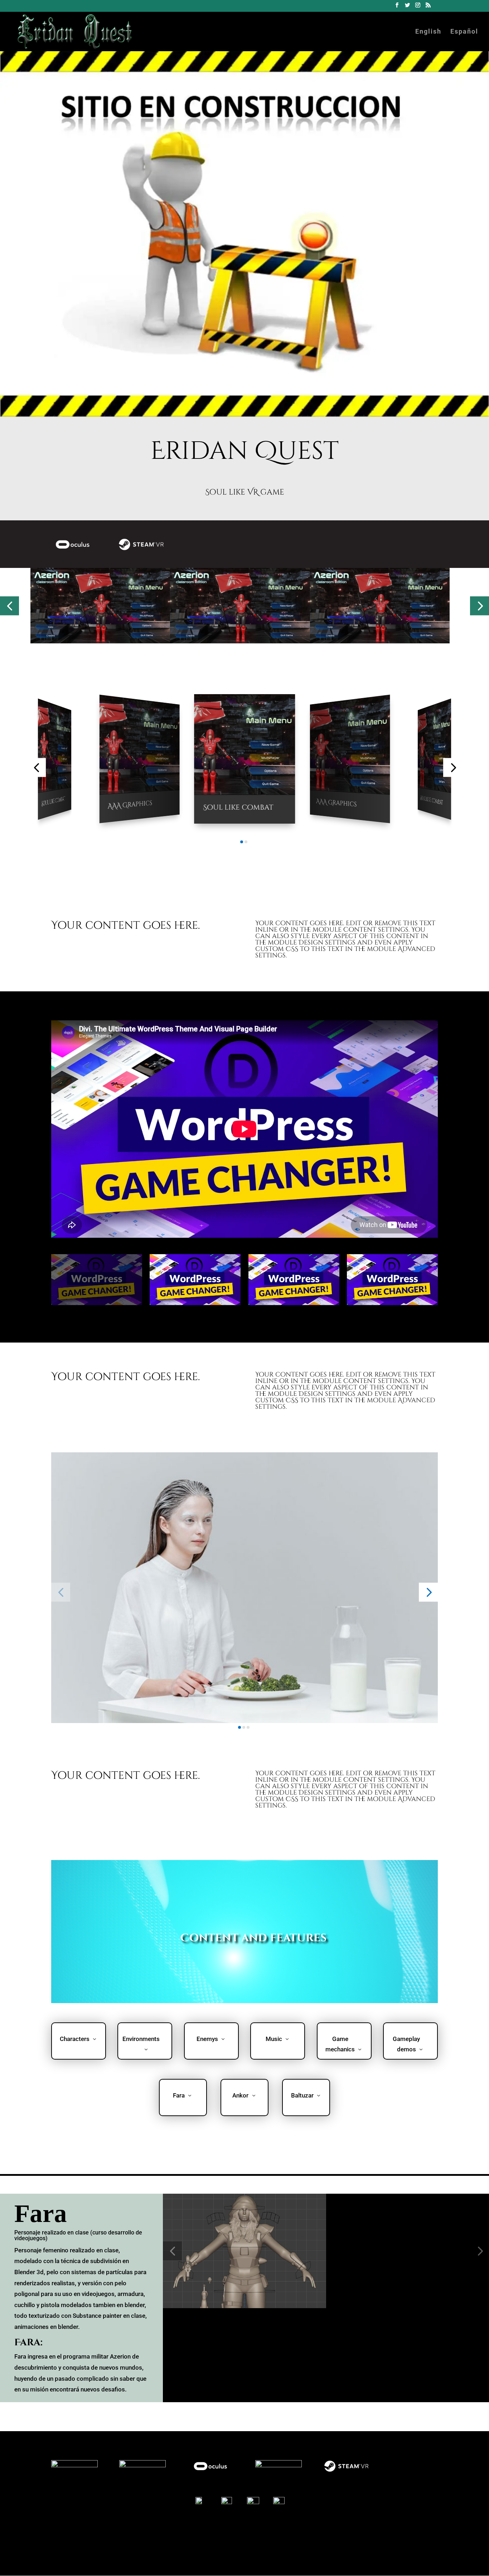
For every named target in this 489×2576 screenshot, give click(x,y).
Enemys (207, 2039)
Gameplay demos (406, 2044)
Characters (75, 2039)
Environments (141, 2039)
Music (274, 2039)
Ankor (240, 2095)
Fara (179, 2095)
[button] (9, 606)
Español (464, 32)
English (428, 32)
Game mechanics (340, 2044)
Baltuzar (302, 2095)
